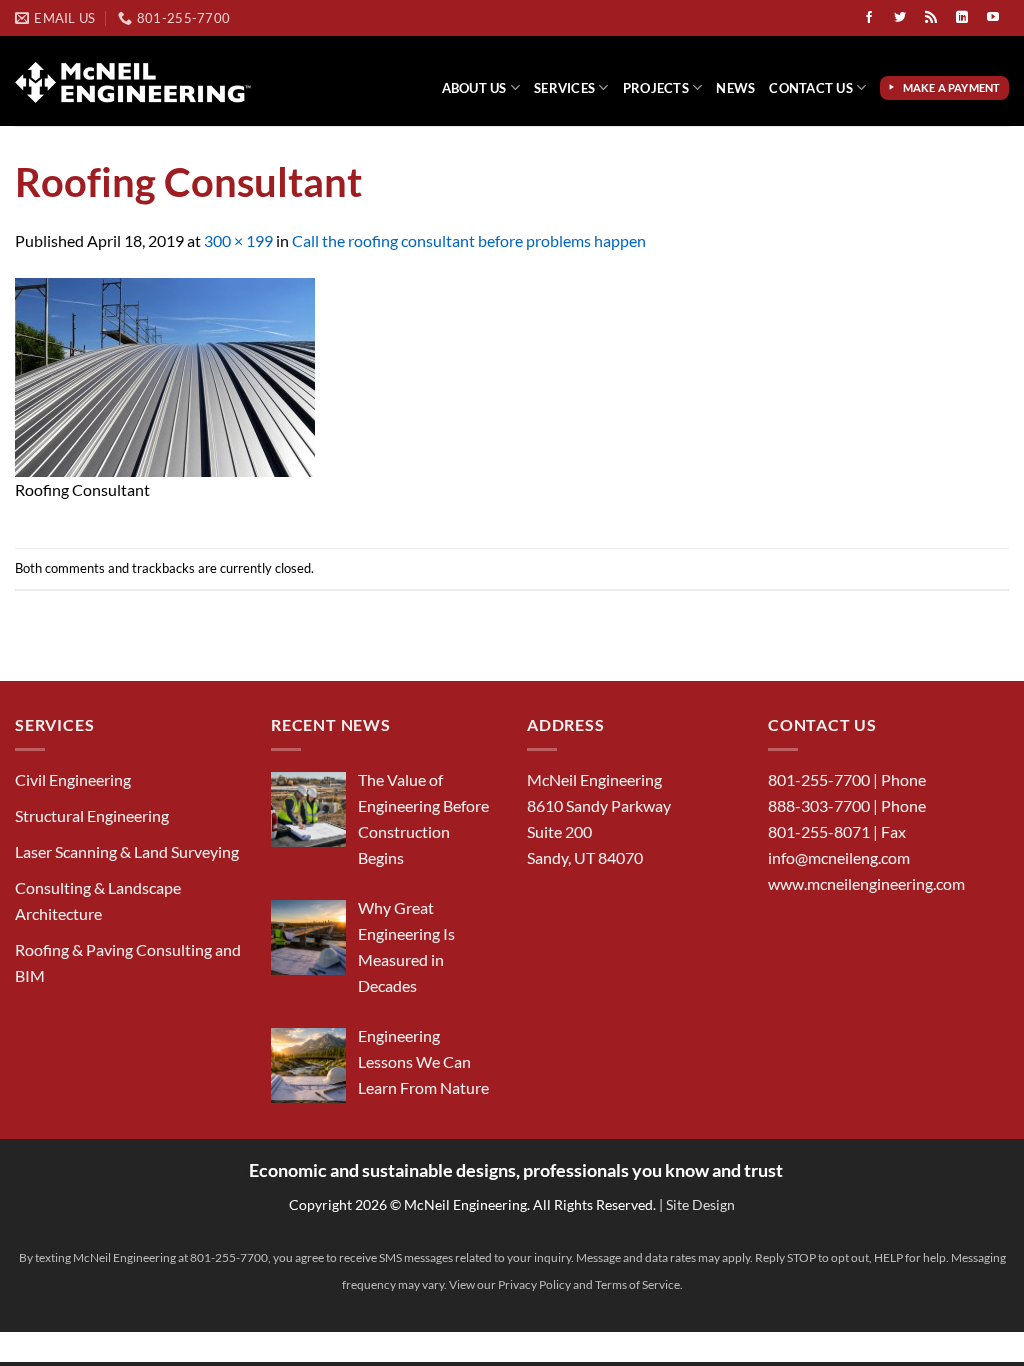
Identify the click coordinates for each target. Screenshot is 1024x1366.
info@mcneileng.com (839, 857)
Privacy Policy (534, 1284)
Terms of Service (637, 1284)
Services (564, 88)
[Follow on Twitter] (900, 18)
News (735, 88)
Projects (656, 88)
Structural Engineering (92, 815)
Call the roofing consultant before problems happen (469, 240)
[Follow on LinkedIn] (962, 18)
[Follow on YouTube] (993, 18)
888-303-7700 (819, 805)
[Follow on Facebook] (869, 18)
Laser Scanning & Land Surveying (127, 851)
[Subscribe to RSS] (931, 18)
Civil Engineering (73, 779)
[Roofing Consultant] (165, 375)
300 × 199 (238, 240)
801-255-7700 (819, 779)
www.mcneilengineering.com (866, 883)
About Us (474, 88)
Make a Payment (954, 87)
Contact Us (811, 88)
